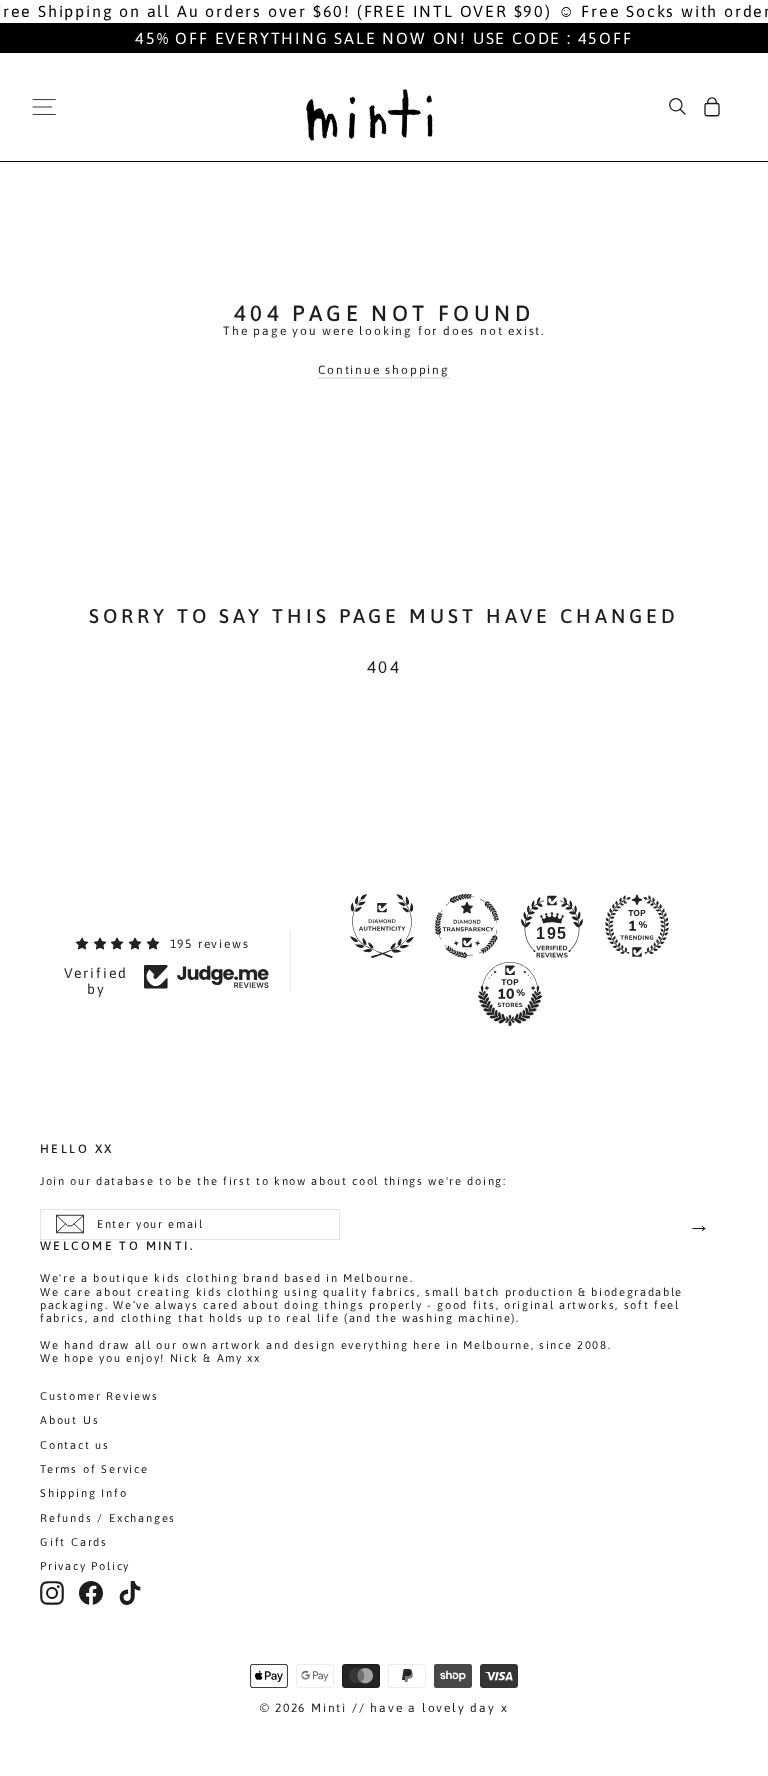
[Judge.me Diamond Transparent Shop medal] (467, 926)
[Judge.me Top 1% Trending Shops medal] (637, 926)
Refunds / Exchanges (108, 1518)
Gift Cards (74, 1542)
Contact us (75, 1445)
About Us (69, 1420)
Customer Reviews (99, 1396)
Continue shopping (384, 370)
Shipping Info (83, 1493)
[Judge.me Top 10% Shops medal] (510, 994)
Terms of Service (94, 1469)
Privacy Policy (85, 1566)
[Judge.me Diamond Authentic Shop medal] (382, 926)
